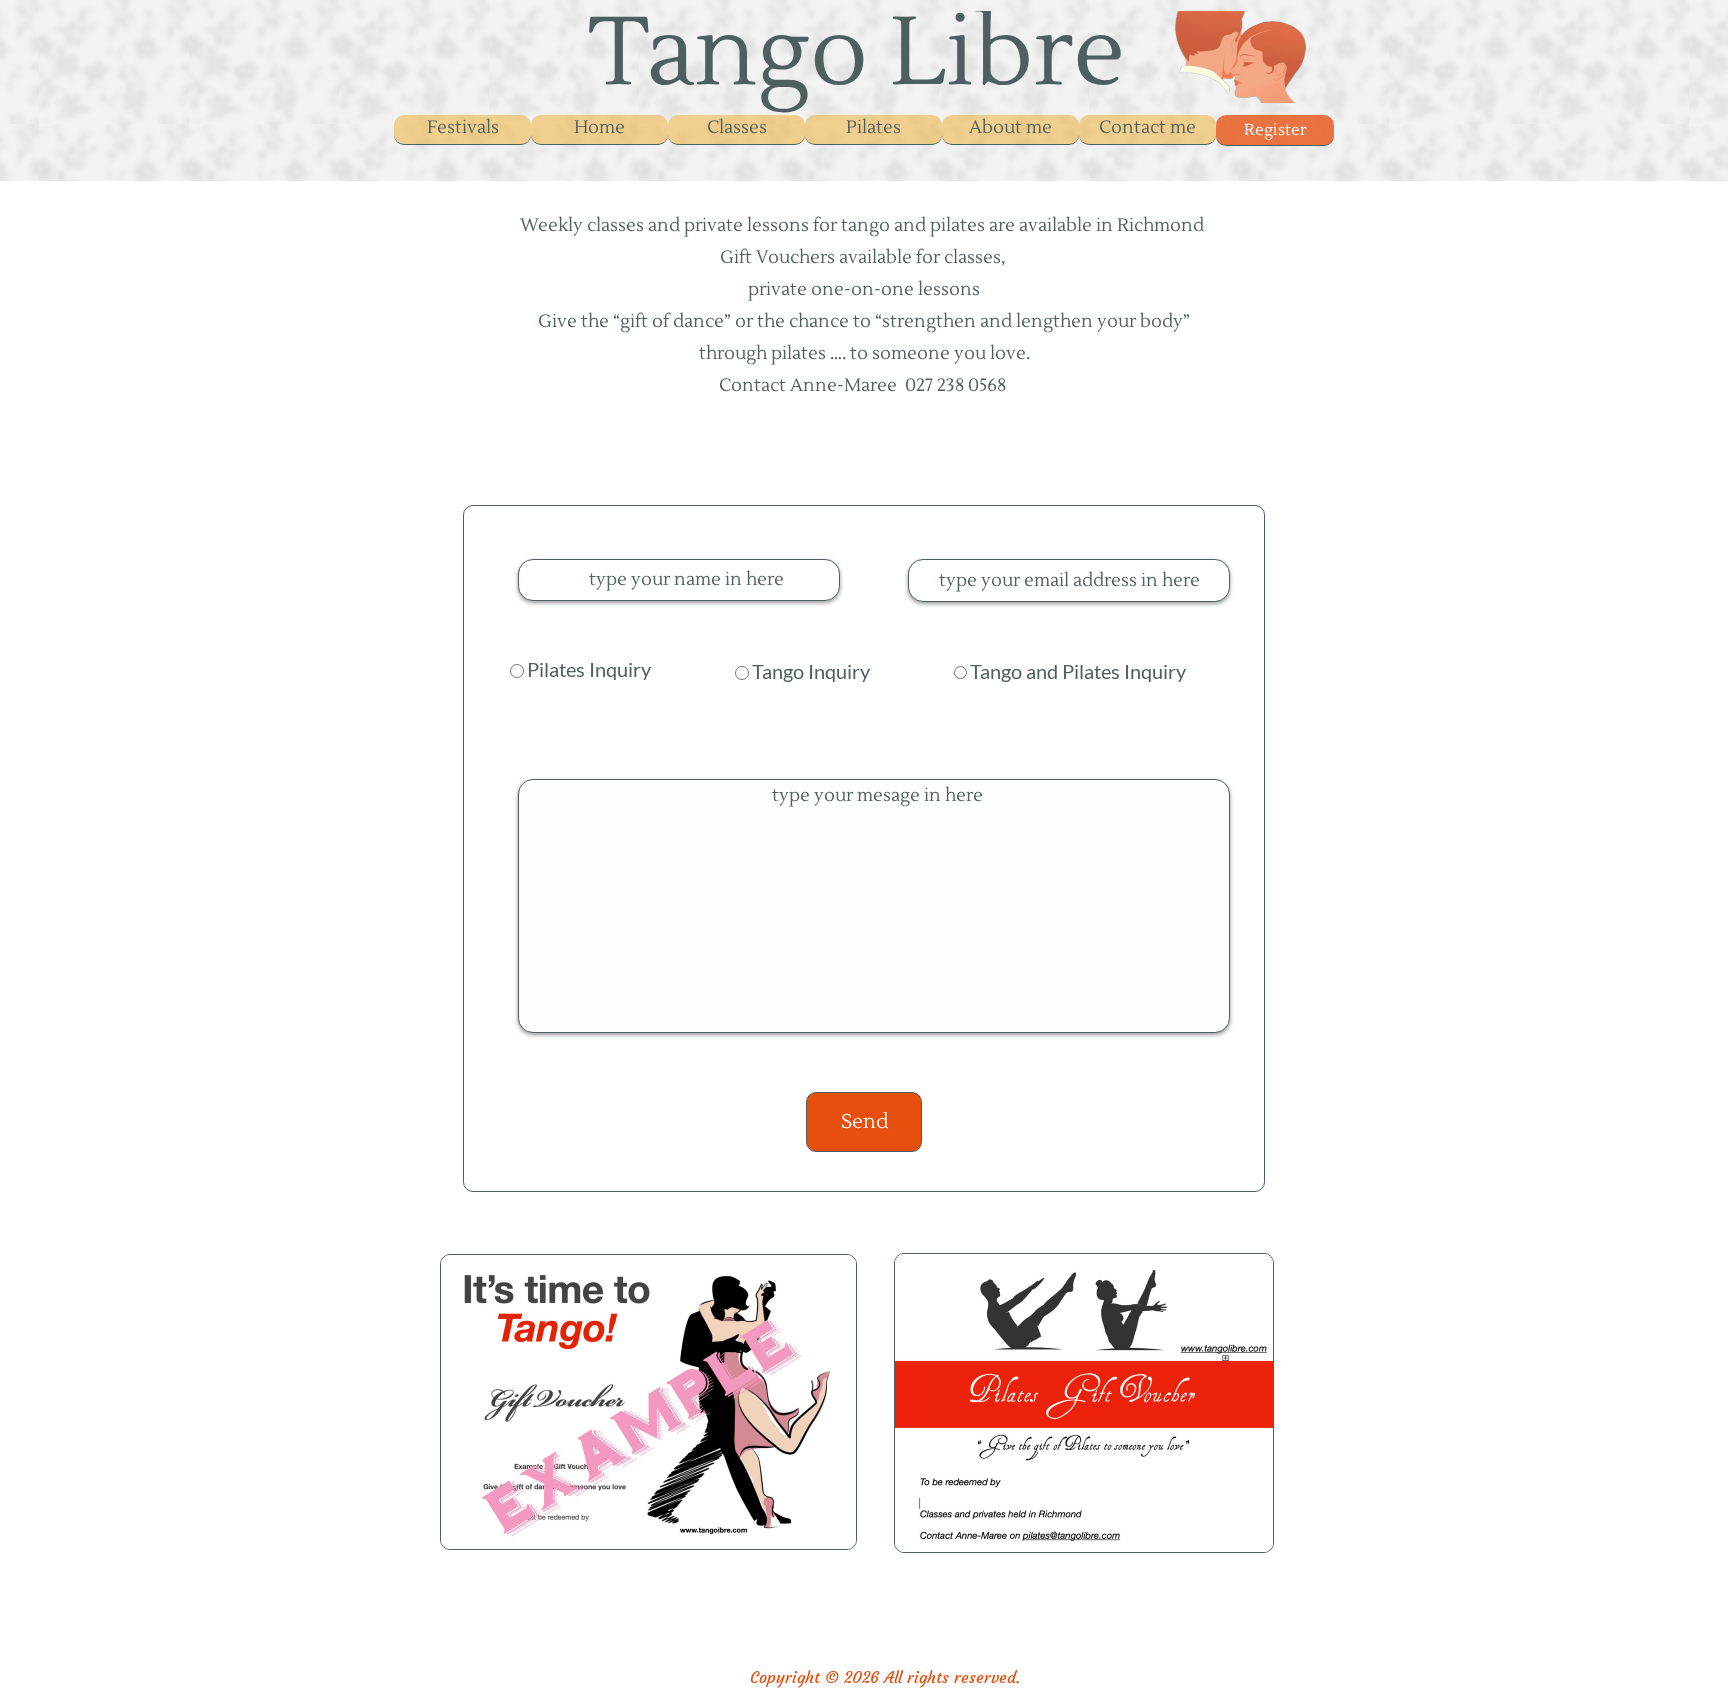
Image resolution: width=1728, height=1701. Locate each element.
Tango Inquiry (811, 671)
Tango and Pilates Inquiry (1078, 671)
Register (1275, 130)
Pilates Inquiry (589, 669)
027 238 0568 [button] (955, 385)
